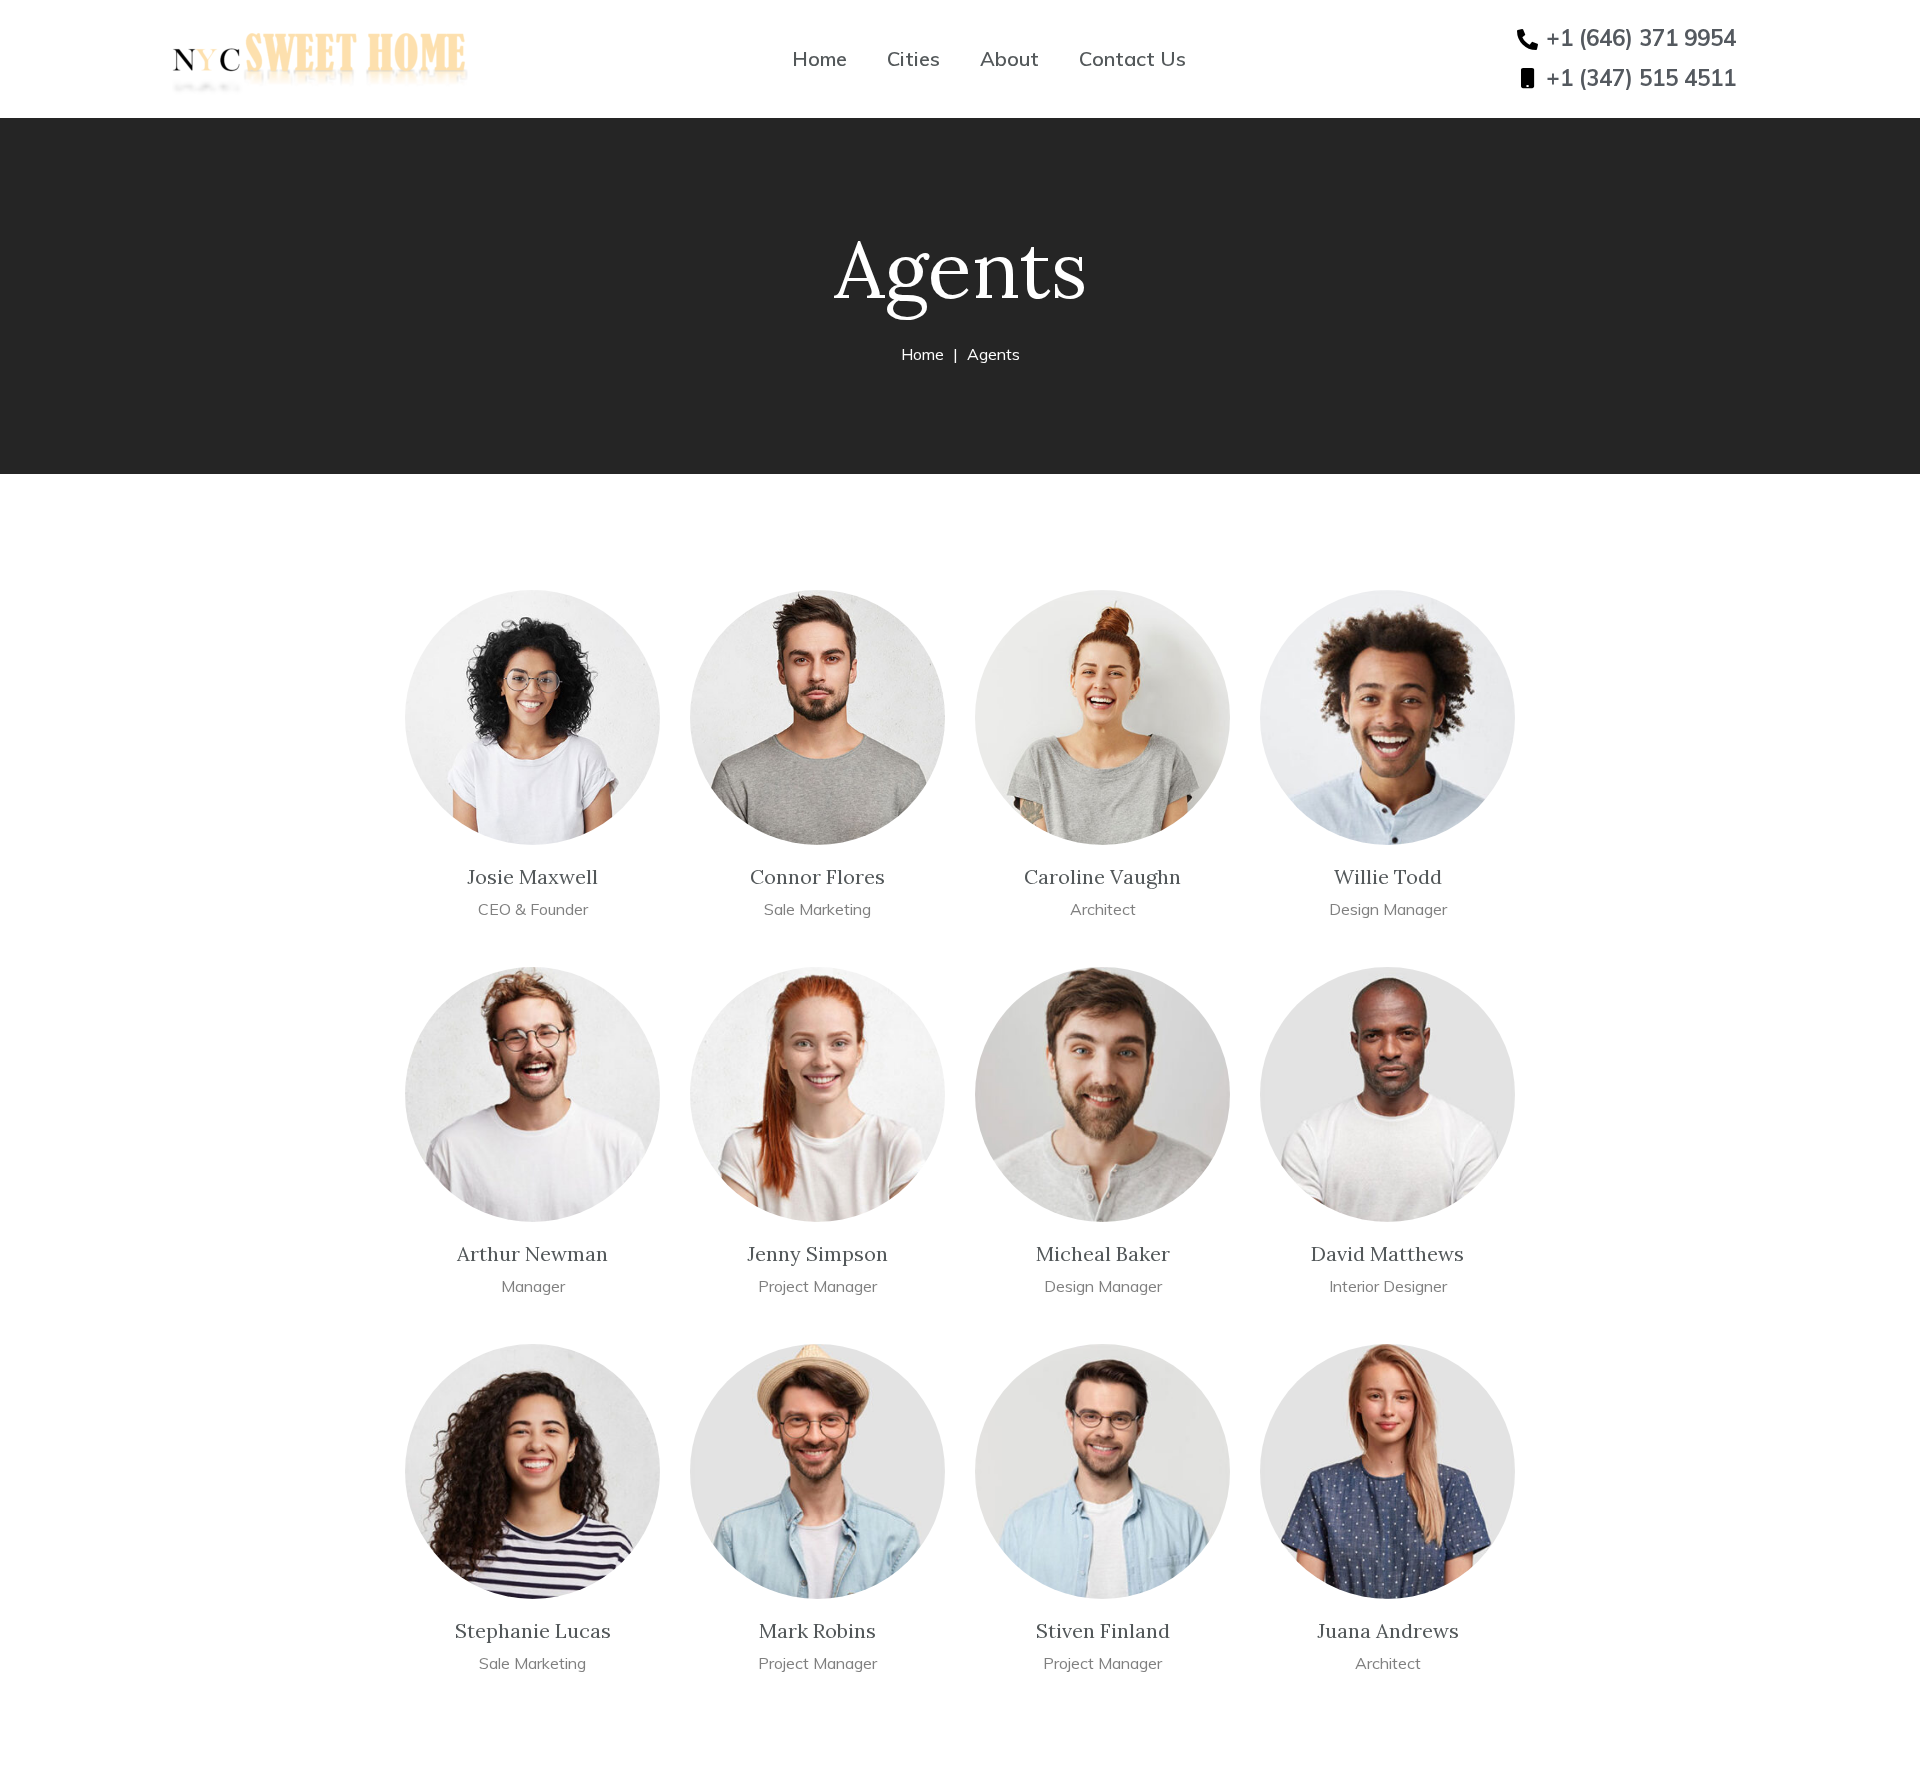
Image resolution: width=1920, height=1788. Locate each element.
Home (819, 58)
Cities (913, 58)
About (1009, 58)
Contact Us (1132, 58)
